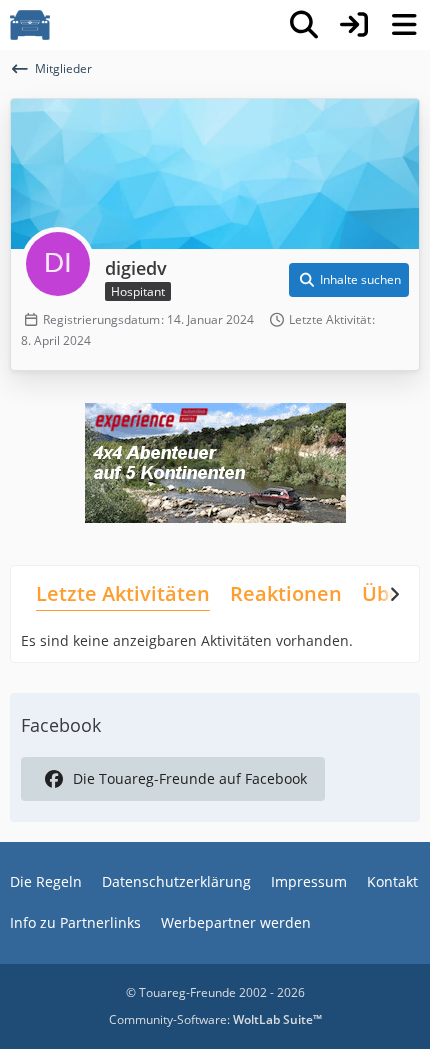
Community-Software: (215, 1019)
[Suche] (304, 25)
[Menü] (404, 25)
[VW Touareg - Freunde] (30, 25)
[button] (349, 280)
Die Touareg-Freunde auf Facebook (190, 778)
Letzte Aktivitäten (123, 593)
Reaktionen (286, 593)
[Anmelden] (354, 25)
